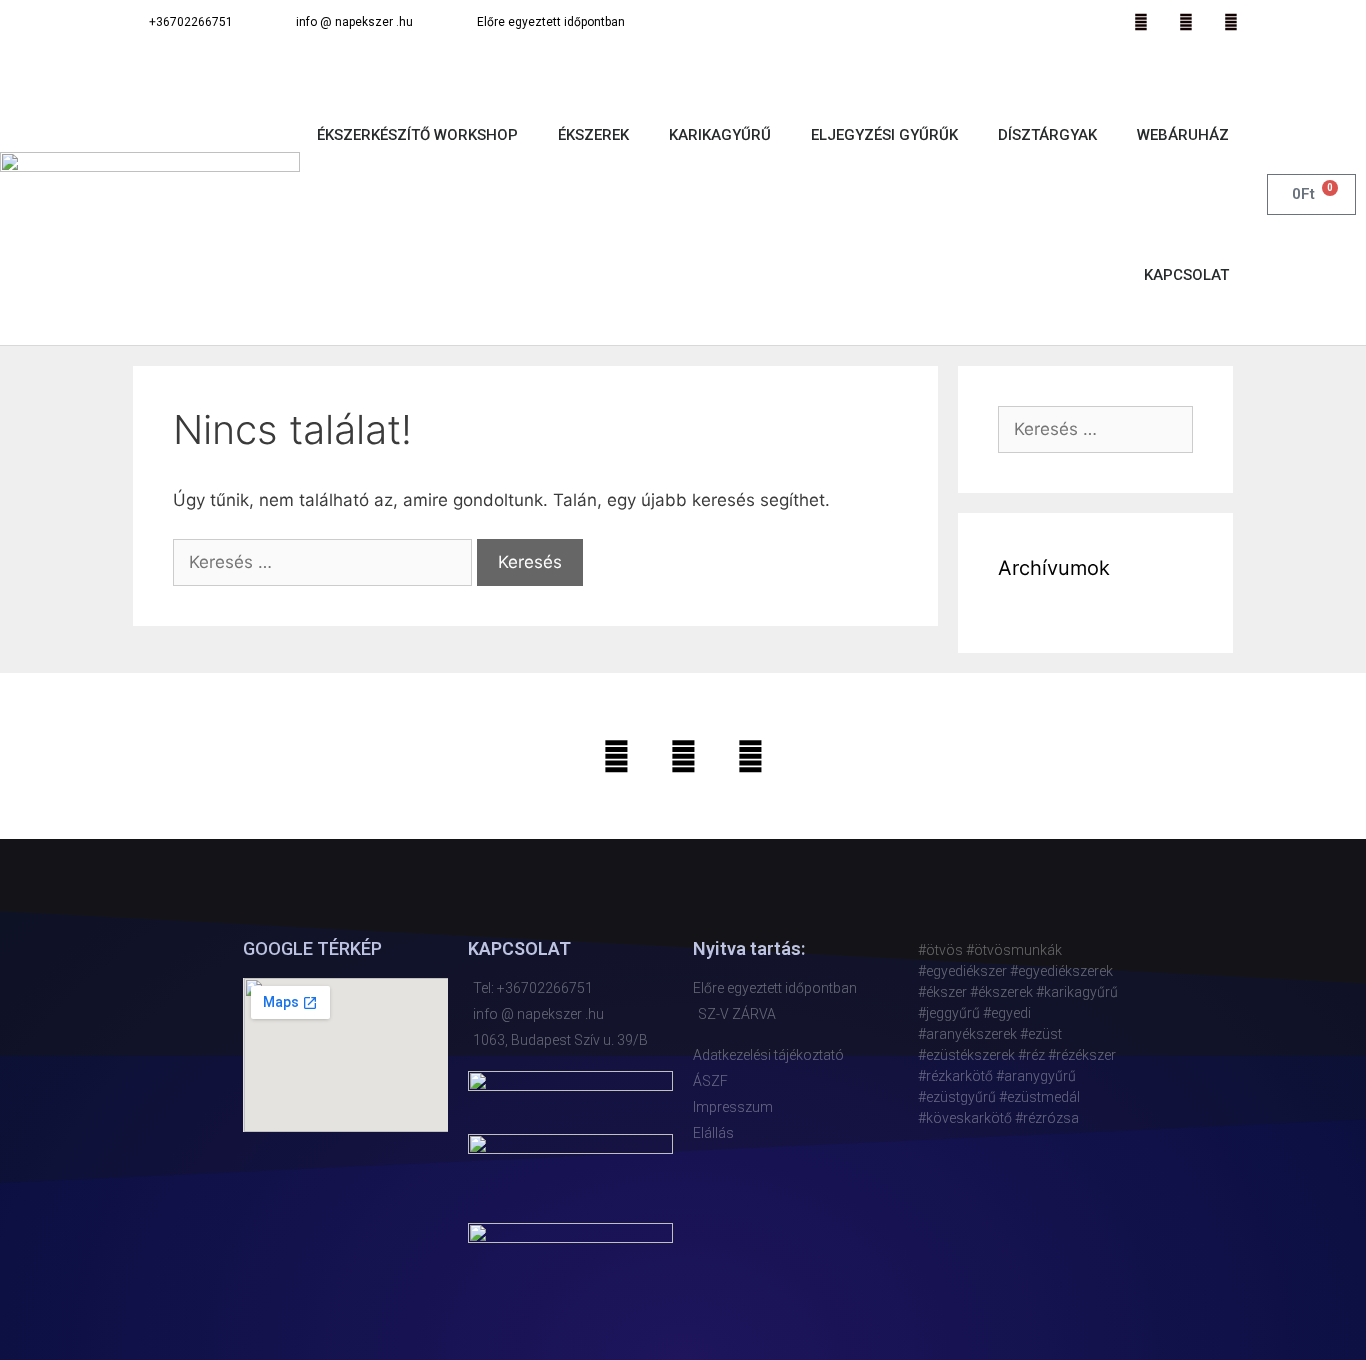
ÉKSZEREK (593, 135)
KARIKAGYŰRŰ (720, 135)
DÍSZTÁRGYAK (1047, 135)
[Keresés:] (325, 562)
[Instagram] (1141, 22)
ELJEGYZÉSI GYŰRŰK (884, 135)
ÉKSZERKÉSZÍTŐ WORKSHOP (417, 135)
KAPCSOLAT (1186, 275)
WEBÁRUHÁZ (1183, 135)
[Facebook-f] (1185, 22)
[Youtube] (1230, 22)
